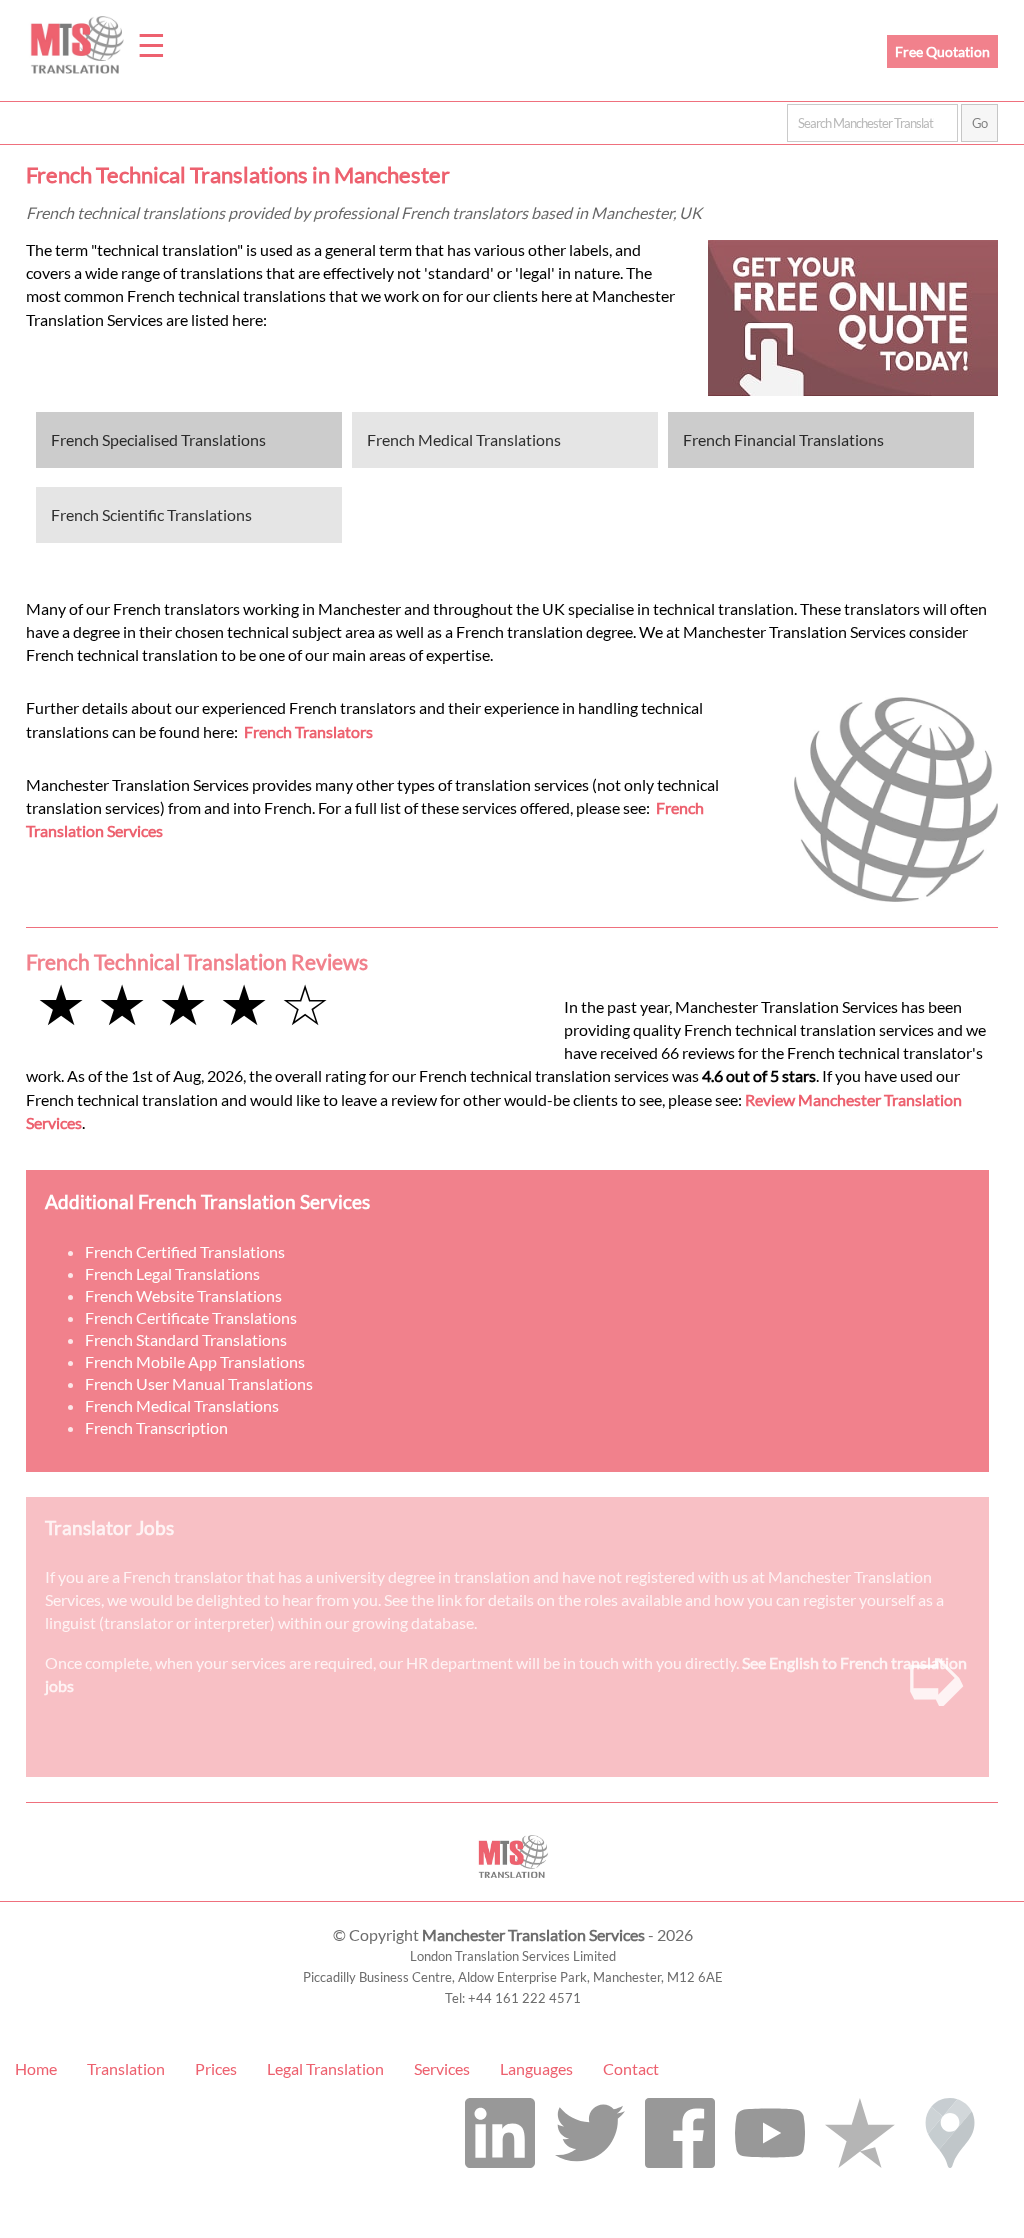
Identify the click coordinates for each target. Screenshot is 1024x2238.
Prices (216, 2068)
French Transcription (156, 1427)
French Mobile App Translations (195, 1361)
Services (442, 2068)
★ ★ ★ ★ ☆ (183, 1003)
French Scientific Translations (151, 514)
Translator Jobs (109, 1527)
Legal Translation (325, 2068)
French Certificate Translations (191, 1317)
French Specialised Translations (158, 439)
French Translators (308, 731)
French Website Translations (183, 1295)
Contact (631, 2068)
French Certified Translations (185, 1251)
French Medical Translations (464, 439)
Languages (536, 2068)
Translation (126, 2068)
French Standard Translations (186, 1339)
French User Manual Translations (199, 1383)
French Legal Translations (172, 1273)
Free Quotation (942, 51)
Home (36, 2068)
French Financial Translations (783, 439)
